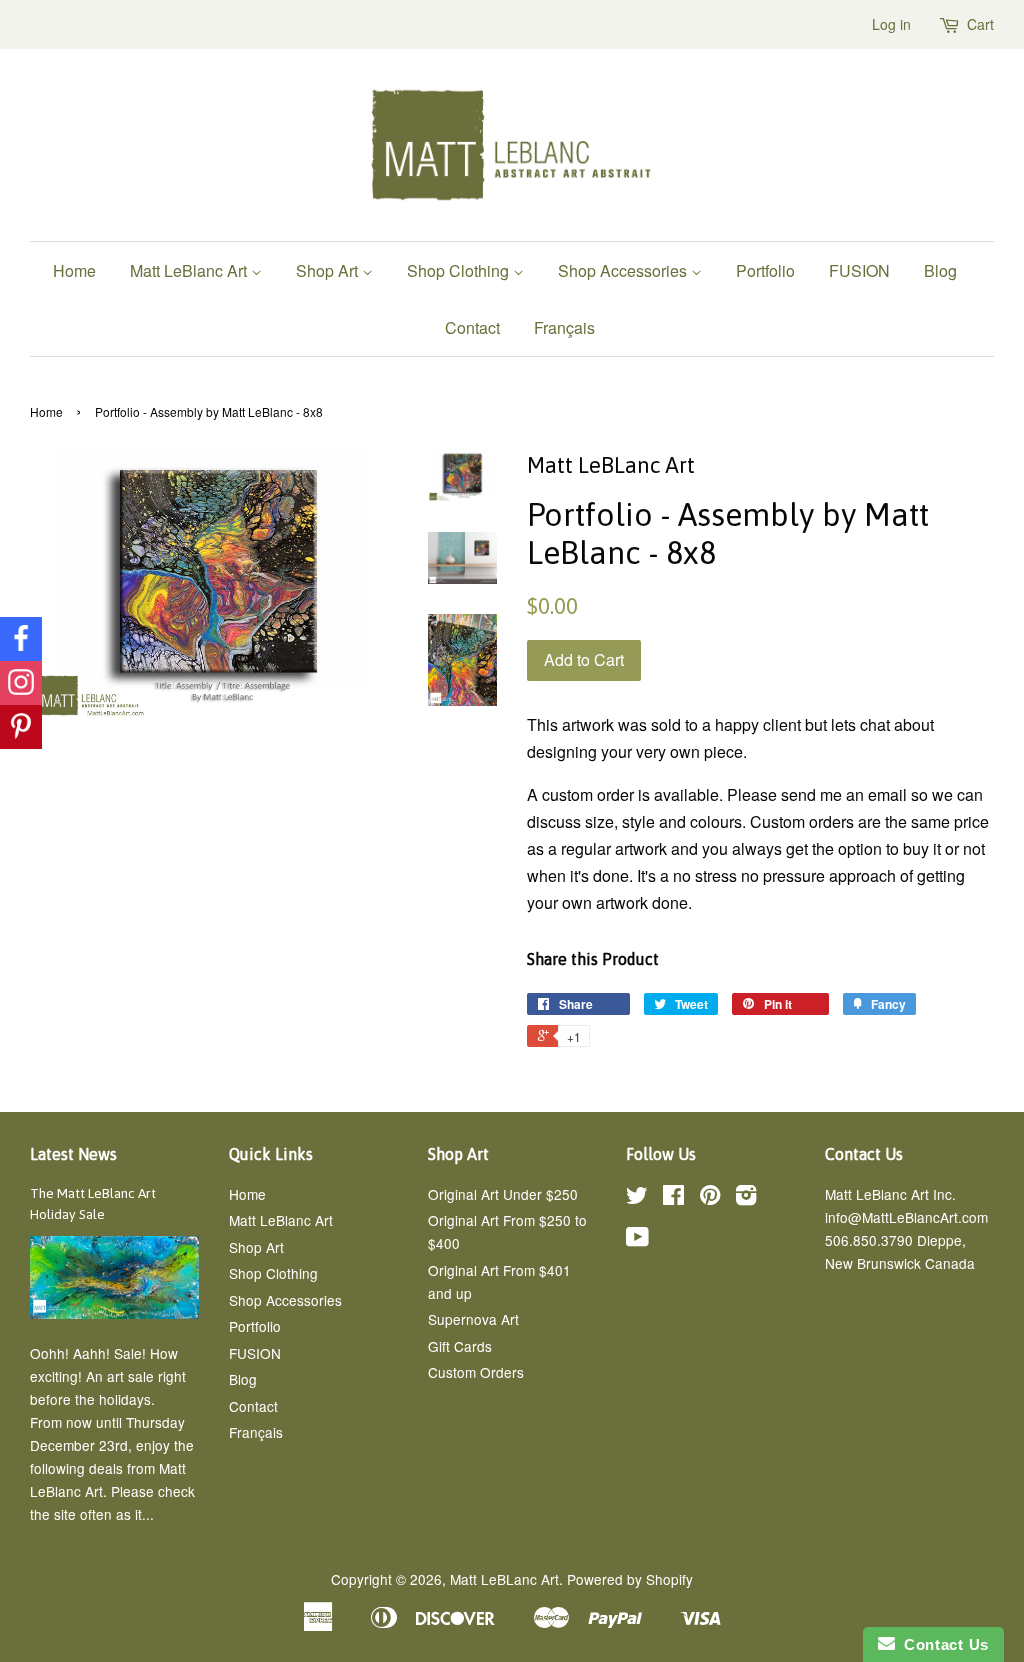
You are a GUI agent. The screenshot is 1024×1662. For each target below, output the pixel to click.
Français (564, 327)
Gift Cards (460, 1346)
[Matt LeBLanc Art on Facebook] (673, 1198)
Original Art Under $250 (503, 1194)
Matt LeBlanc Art (190, 270)
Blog (940, 270)
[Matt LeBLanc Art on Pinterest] (710, 1198)
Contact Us (942, 1644)
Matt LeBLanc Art (504, 1579)
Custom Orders (476, 1372)
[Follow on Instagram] (21, 683)
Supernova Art (473, 1319)
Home (74, 270)
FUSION (859, 270)
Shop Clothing (460, 270)
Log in (891, 24)
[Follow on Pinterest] (21, 727)
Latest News (73, 1154)
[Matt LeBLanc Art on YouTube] (637, 1240)
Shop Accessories (624, 270)
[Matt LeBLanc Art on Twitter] (637, 1198)
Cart (980, 24)
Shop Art (329, 270)
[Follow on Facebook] (21, 639)
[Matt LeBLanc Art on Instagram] (746, 1198)
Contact (472, 327)
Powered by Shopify (630, 1579)
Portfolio (765, 270)
